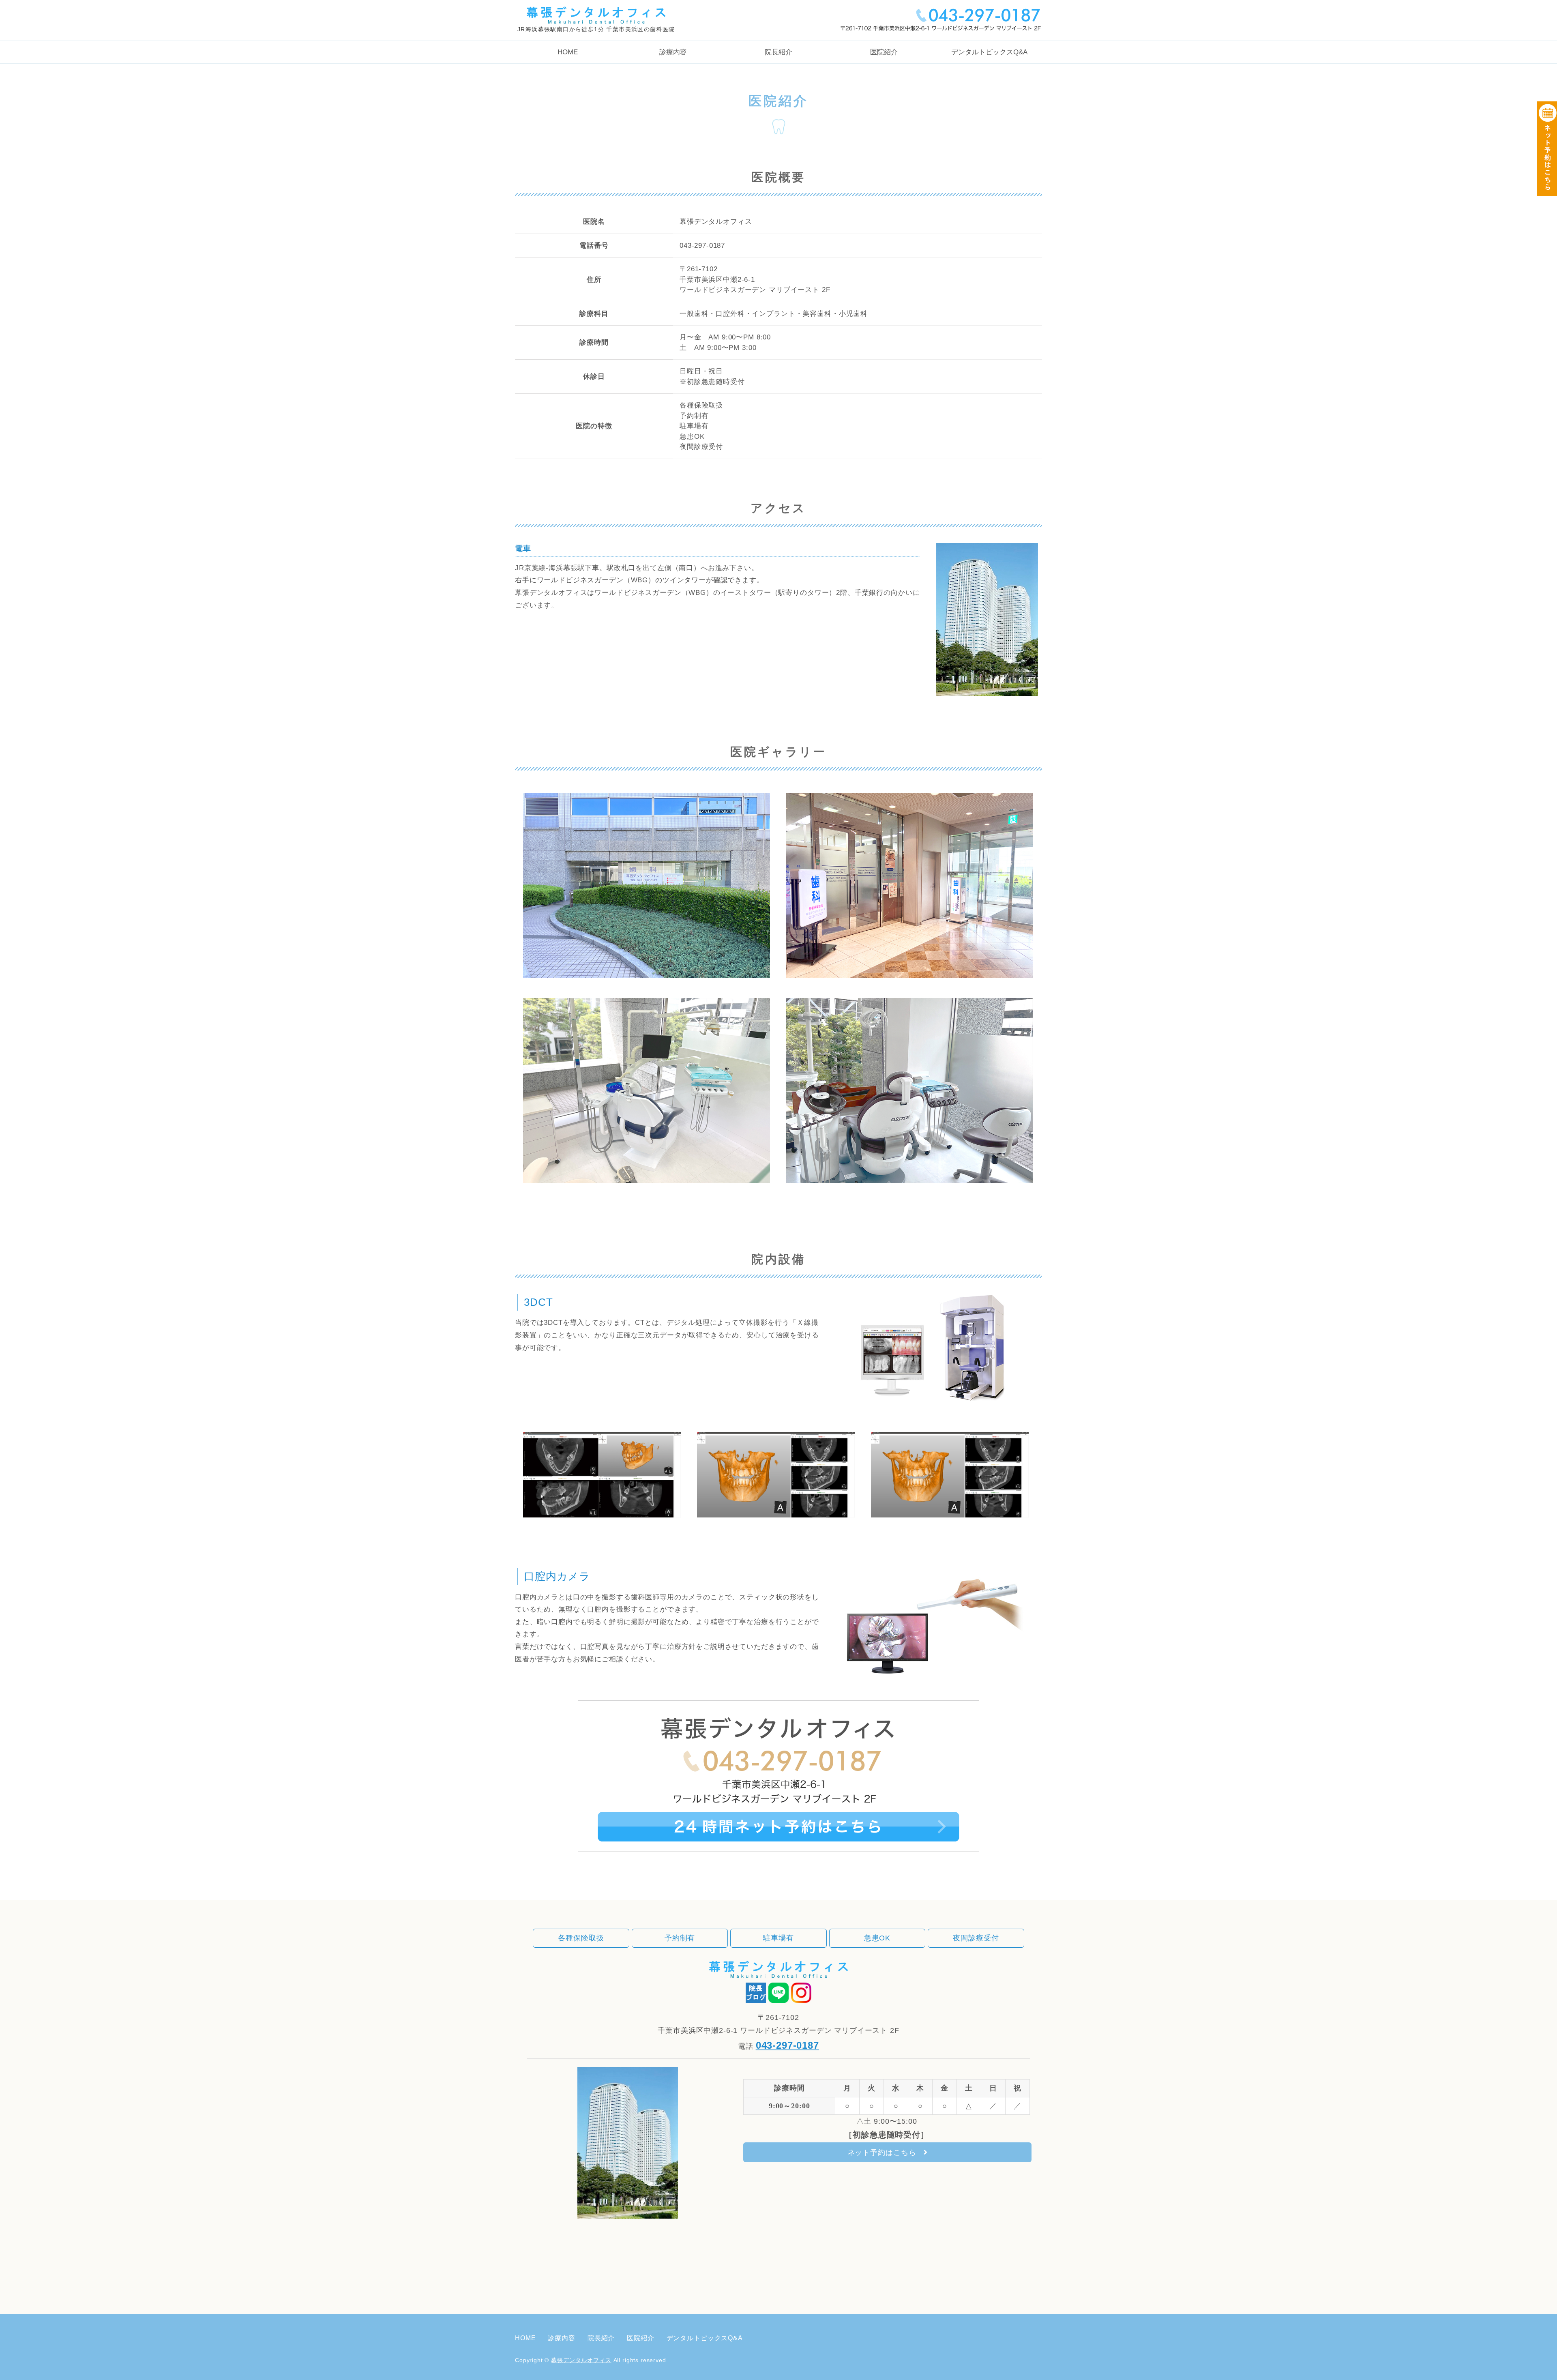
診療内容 (673, 52)
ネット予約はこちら (882, 2153)
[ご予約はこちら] (778, 1857)
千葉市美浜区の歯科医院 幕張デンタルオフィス (596, 12)
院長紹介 (778, 52)
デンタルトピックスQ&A (989, 52)
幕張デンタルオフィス (581, 2360)
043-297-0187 (787, 2045)
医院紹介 (884, 52)
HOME (568, 52)
